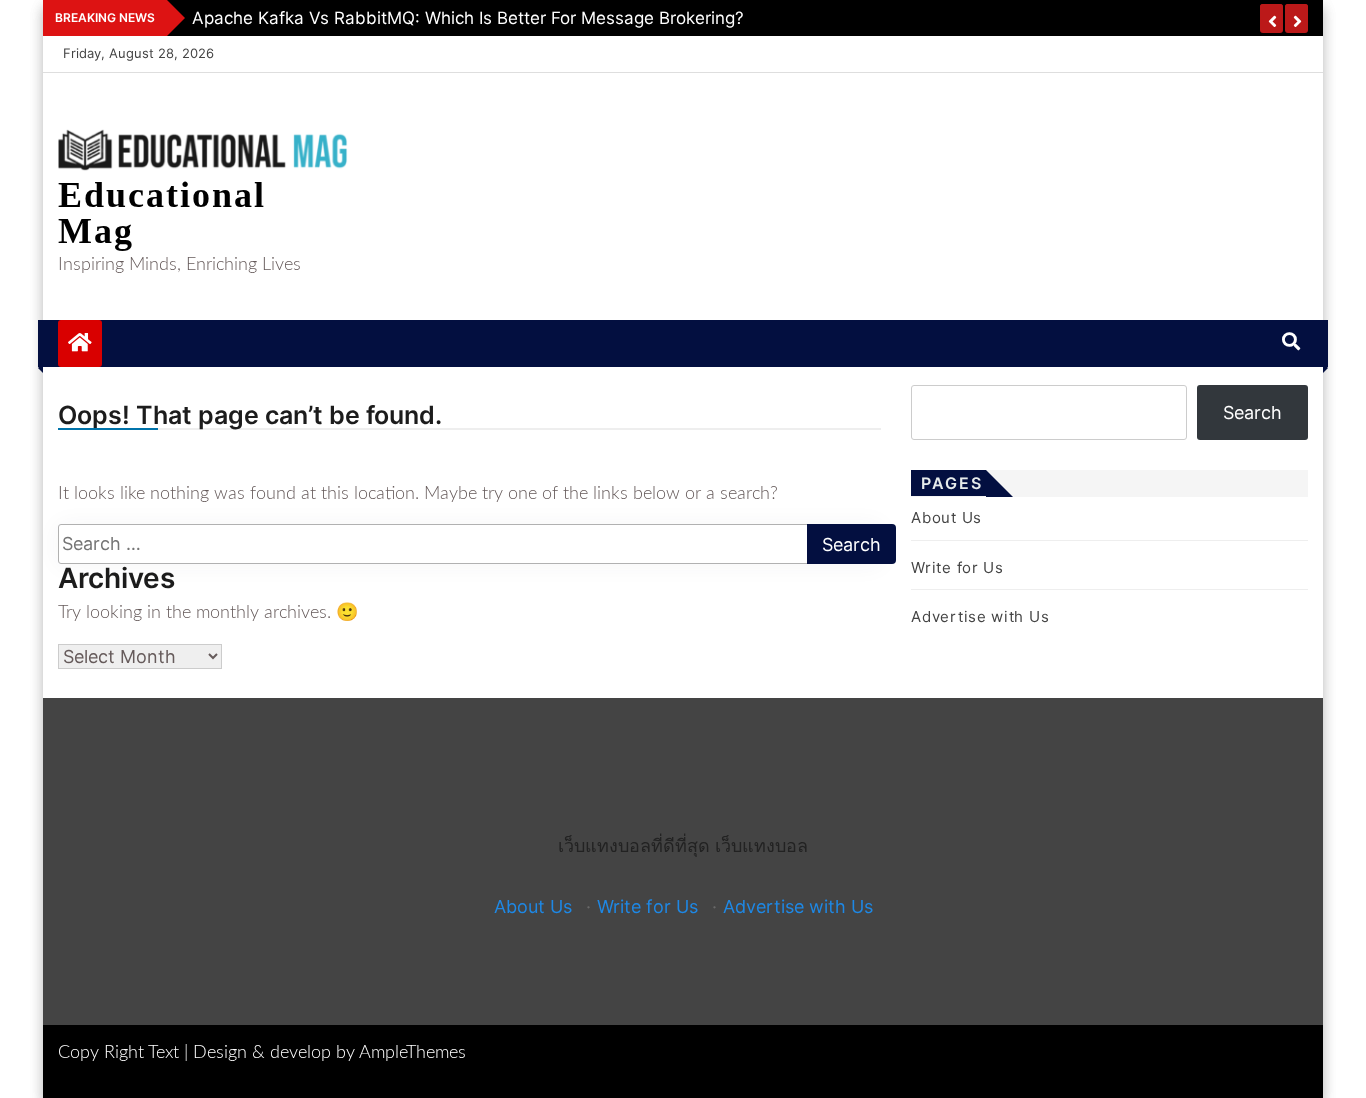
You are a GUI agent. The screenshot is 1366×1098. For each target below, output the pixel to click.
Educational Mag (162, 213)
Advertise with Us (980, 616)
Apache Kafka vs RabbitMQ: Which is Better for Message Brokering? (468, 18)
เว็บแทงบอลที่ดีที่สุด (634, 845)
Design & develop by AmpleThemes (329, 1053)
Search (1252, 412)
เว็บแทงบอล (761, 845)
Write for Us (957, 567)
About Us (946, 517)
